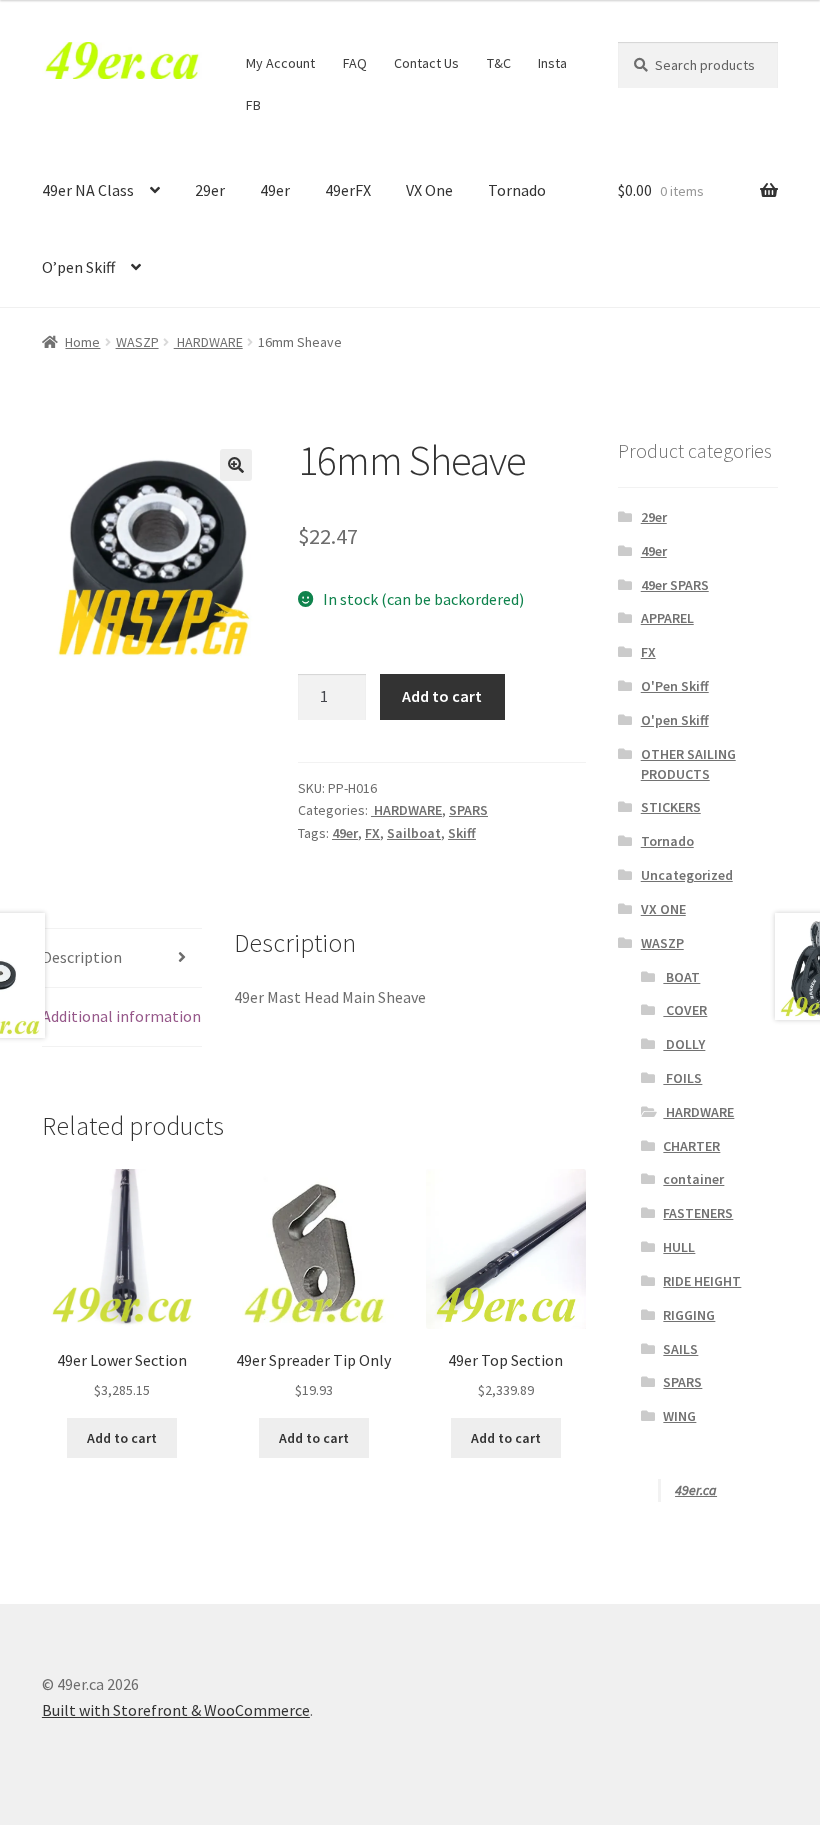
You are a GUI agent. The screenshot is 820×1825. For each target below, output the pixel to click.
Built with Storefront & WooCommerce (176, 1710)
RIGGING (689, 1315)
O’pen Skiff (78, 267)
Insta (552, 63)
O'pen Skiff (675, 720)
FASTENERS (698, 1213)
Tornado (517, 190)
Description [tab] (82, 957)
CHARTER (691, 1146)
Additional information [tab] (121, 1016)
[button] (236, 465)
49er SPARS (675, 585)
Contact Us (426, 63)
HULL (679, 1247)
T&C (499, 63)
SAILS (680, 1349)
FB (253, 105)
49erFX (348, 190)
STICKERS (671, 807)
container (693, 1179)
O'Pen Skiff (675, 686)
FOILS (682, 1078)
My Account (280, 63)
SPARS (468, 810)
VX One (429, 190)
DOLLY (684, 1044)
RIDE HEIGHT (702, 1281)
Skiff (462, 833)
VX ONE (663, 909)
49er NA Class (88, 190)
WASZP (137, 342)
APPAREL (667, 618)
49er (275, 190)
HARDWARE (208, 342)
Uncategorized (687, 875)
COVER (685, 1010)
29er (210, 190)
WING (679, 1416)
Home (82, 342)
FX (372, 833)
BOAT (681, 977)
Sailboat (414, 833)
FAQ (355, 63)
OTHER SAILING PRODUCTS (688, 764)
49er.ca (696, 1490)
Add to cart (442, 696)
